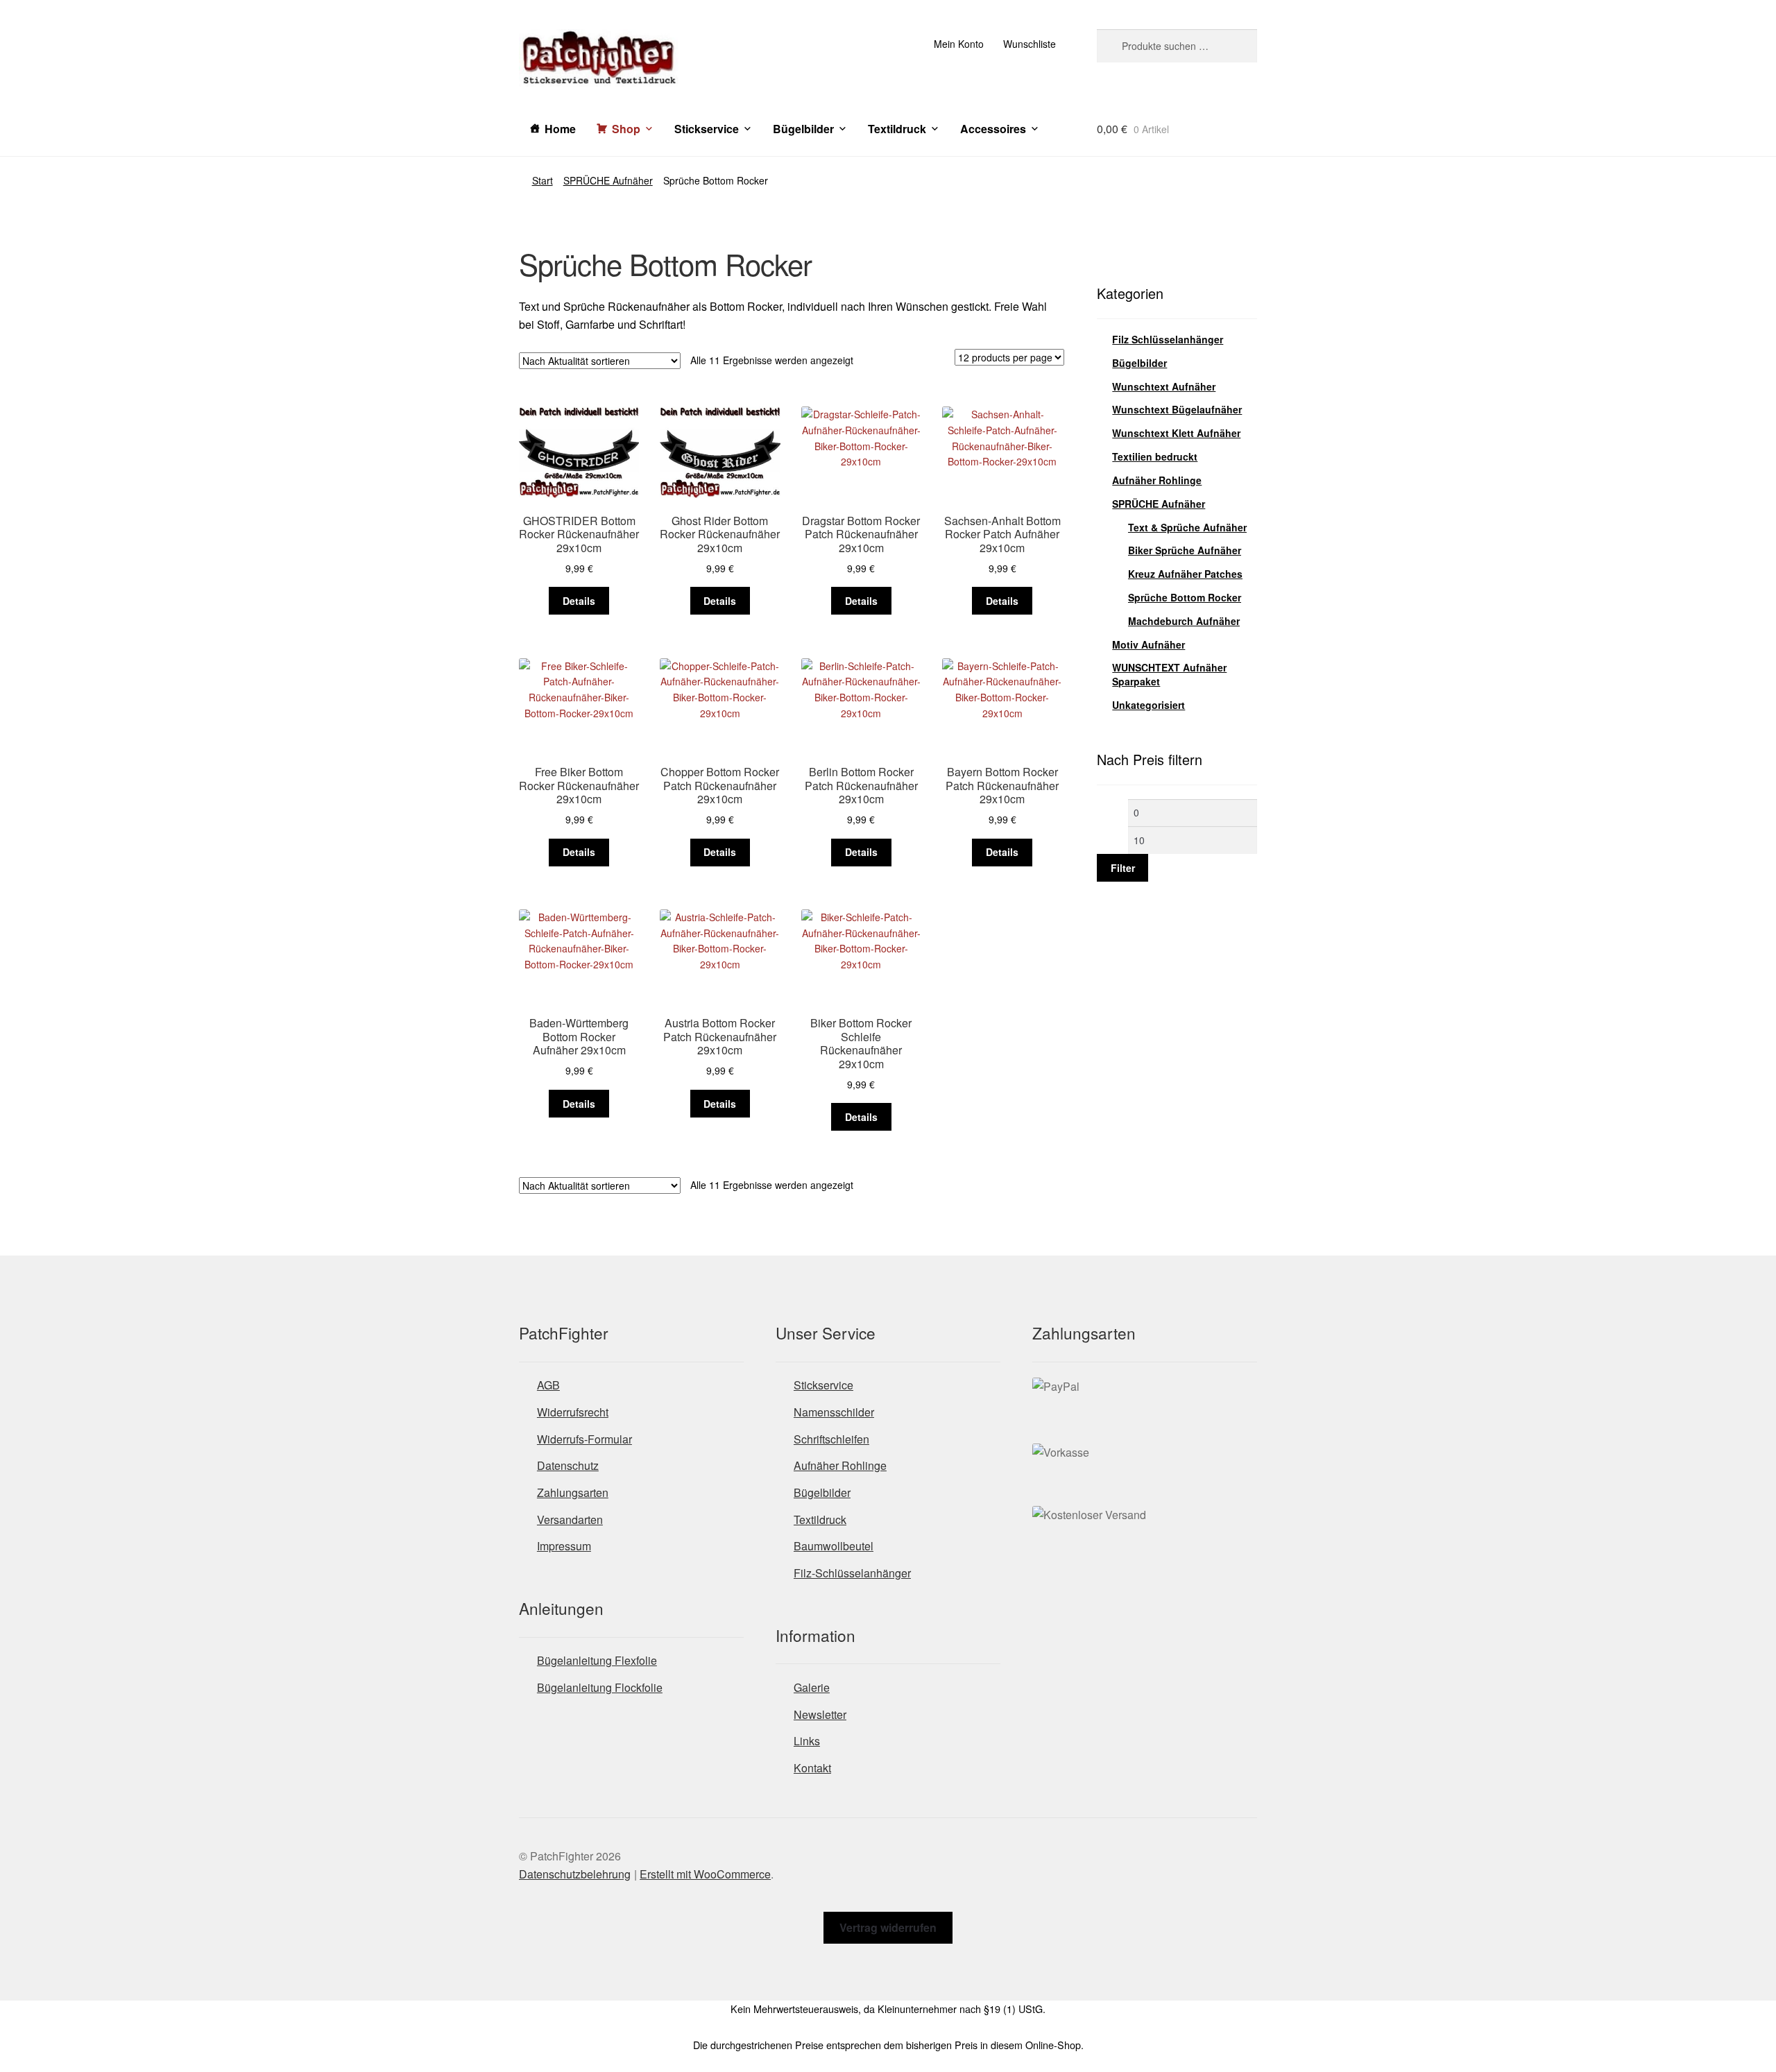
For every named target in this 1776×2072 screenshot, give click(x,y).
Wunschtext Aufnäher (1164, 386)
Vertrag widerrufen (888, 1927)
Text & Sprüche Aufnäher (1187, 527)
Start (543, 180)
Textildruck (897, 129)
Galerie (812, 1687)
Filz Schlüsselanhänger (1168, 339)
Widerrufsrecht (573, 1412)
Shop (626, 129)
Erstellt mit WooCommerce (705, 1874)
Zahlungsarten (573, 1492)
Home (560, 129)
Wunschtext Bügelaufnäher (1177, 409)
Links (807, 1741)
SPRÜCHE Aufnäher (608, 180)
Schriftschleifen (831, 1439)
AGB (548, 1385)
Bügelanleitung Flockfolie (600, 1687)
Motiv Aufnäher (1149, 644)
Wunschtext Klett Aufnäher (1176, 433)
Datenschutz (568, 1465)
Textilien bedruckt (1155, 456)
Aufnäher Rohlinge (1157, 480)
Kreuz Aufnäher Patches (1185, 574)
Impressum (564, 1546)
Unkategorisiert (1149, 705)
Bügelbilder (803, 129)
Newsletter (820, 1714)
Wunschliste (1030, 44)
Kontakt (812, 1768)
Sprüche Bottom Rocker (1185, 597)
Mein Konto (959, 44)
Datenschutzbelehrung (575, 1874)
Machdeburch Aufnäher (1184, 621)
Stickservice (707, 129)
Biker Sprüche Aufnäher (1185, 550)
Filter (1123, 868)
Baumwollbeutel (834, 1546)
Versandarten (570, 1519)
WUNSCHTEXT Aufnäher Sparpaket (1169, 674)
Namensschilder (834, 1412)
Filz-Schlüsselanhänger (852, 1573)
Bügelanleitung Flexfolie (597, 1660)
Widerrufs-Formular (584, 1439)
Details (579, 601)
